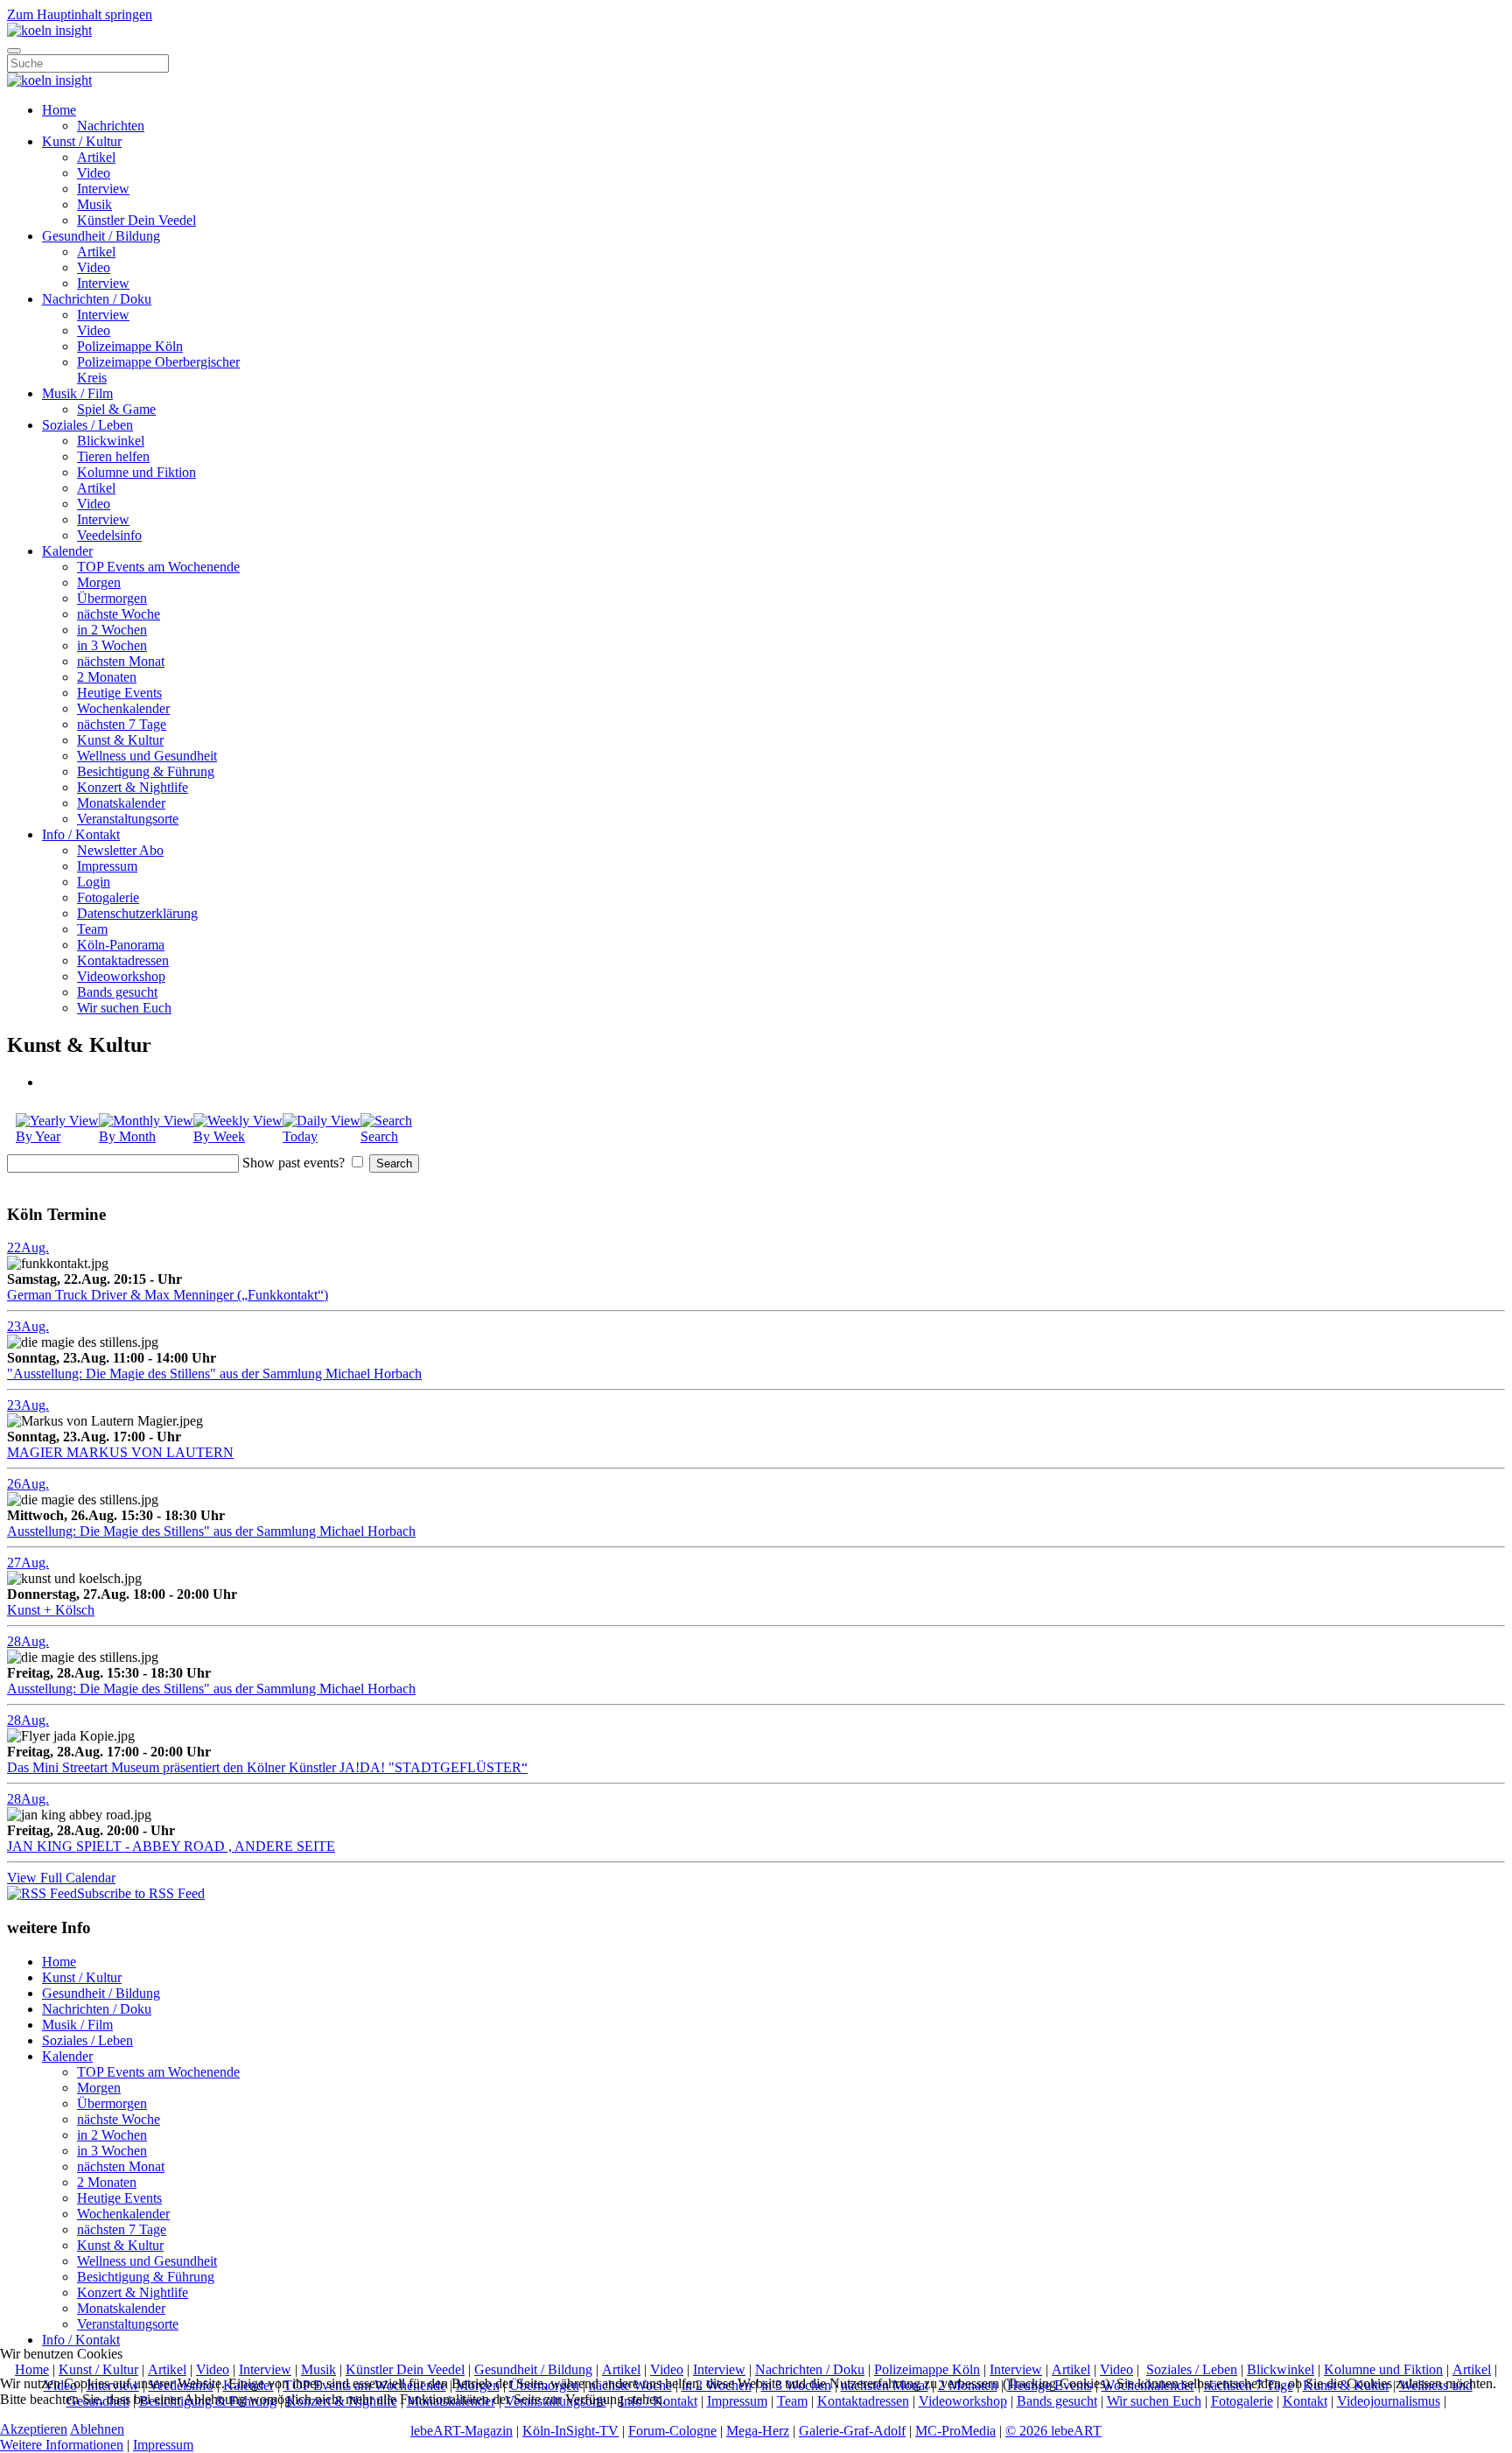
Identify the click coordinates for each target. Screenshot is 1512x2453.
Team (92, 929)
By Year (38, 1136)
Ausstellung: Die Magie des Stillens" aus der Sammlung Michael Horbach (211, 1531)
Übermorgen (112, 598)
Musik (94, 204)
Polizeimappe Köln (130, 346)
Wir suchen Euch (124, 1008)
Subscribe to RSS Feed (141, 1893)
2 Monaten (107, 677)
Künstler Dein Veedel (136, 220)
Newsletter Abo (120, 850)
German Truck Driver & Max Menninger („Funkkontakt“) (168, 1295)
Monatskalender (121, 803)
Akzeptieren (34, 2429)
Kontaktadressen (123, 960)
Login (94, 882)
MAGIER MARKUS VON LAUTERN (120, 1452)
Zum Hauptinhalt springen (80, 14)
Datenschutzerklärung (137, 913)
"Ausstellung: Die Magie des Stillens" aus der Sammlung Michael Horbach (214, 1374)
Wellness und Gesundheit (147, 756)
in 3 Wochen (112, 645)
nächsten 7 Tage (122, 724)
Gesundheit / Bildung (101, 236)
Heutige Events (119, 693)
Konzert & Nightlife (133, 787)
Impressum (107, 866)
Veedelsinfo (109, 535)
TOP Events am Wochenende (158, 567)
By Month (127, 1136)
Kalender (67, 551)
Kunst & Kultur (120, 740)
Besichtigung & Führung (146, 771)
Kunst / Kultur (82, 141)
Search (379, 1136)
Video (94, 173)
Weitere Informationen (62, 2445)
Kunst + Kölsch (51, 1610)
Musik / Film (77, 393)
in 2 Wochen (112, 630)
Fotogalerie (108, 897)
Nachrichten (111, 126)
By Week (219, 1136)
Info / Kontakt (81, 834)
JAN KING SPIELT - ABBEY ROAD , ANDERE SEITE (171, 1846)
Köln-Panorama (121, 945)
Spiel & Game (116, 409)
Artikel (96, 157)
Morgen (99, 582)
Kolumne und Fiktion (136, 472)
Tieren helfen (113, 456)
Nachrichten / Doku (97, 299)
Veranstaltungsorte (128, 819)
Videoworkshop (121, 976)
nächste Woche (119, 614)
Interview (103, 189)
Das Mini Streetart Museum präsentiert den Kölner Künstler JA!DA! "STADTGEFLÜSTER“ (267, 1767)
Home (59, 110)
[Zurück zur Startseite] (49, 30)
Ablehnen (97, 2429)
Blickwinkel (111, 441)
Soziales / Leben (87, 425)
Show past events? (294, 1163)
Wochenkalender (123, 708)
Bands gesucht (117, 992)
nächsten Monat (121, 661)
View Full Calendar (61, 1878)
